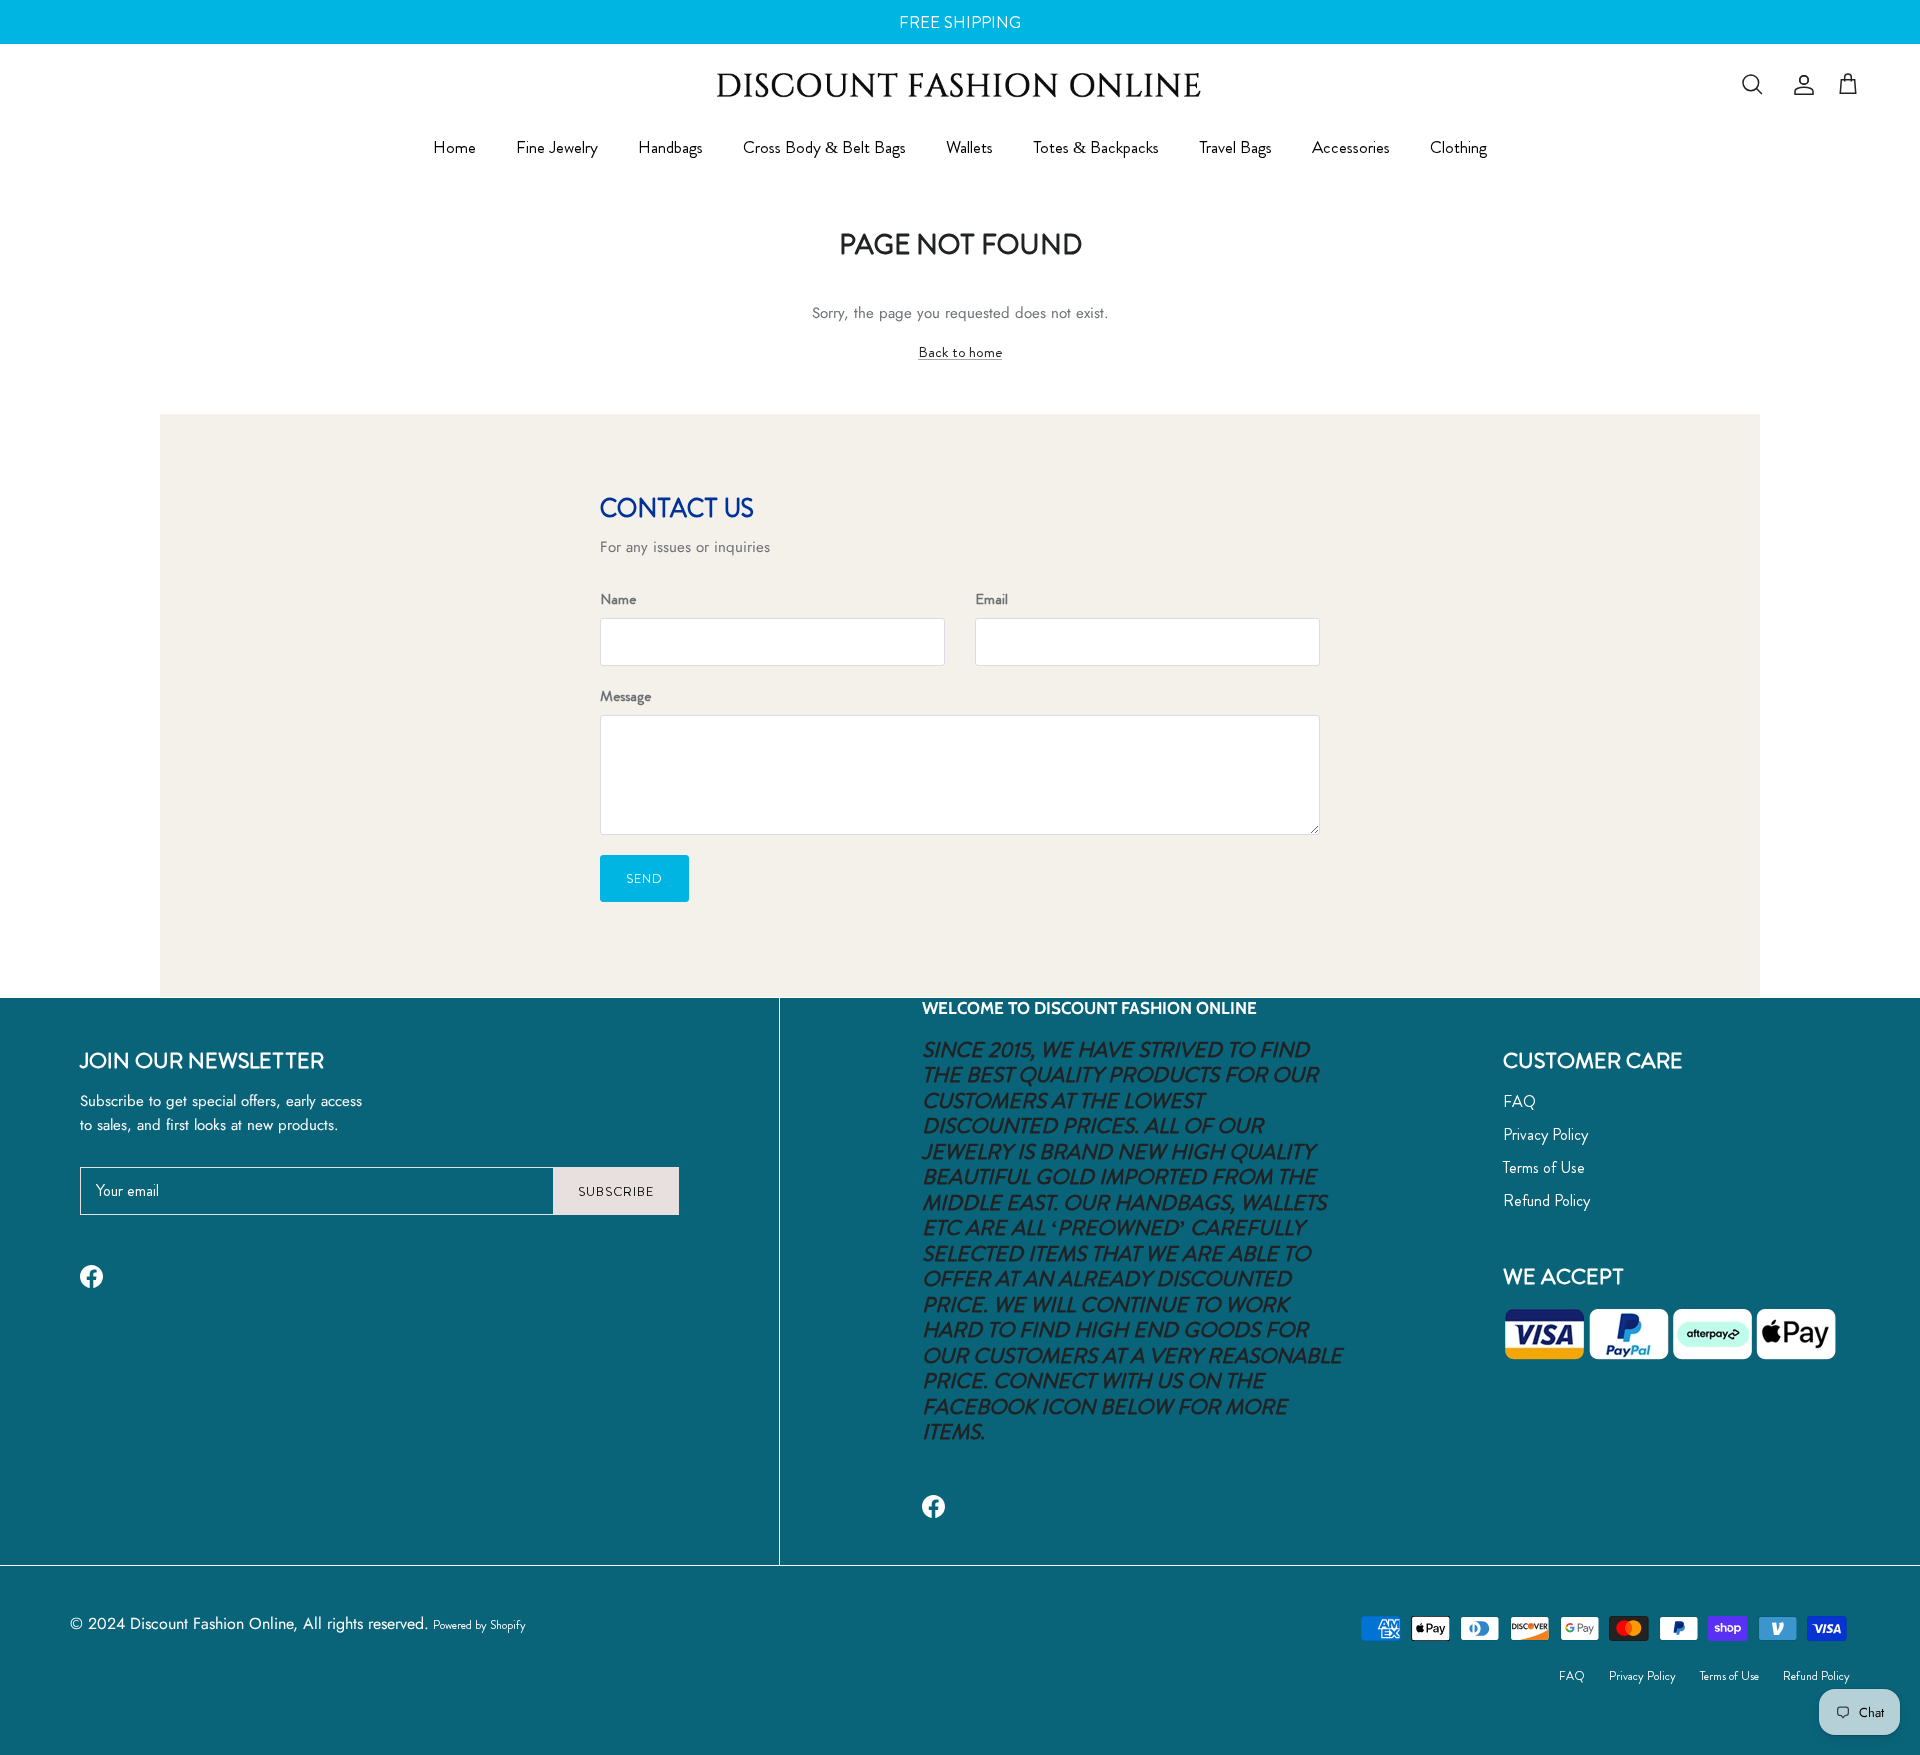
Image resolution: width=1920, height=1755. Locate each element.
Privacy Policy (1545, 1134)
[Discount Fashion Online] (960, 84)
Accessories (1351, 148)
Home (454, 148)
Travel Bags (1235, 148)
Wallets (969, 148)
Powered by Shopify (479, 1625)
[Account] (1800, 85)
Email (991, 599)
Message (625, 696)
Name (618, 599)
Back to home (960, 352)
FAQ (1519, 1101)
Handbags (670, 148)
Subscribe (616, 1191)
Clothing (1458, 148)
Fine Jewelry (557, 148)
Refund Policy (1546, 1200)
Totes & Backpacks (1096, 148)
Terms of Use (1544, 1167)
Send (644, 878)
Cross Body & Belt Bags (824, 148)
